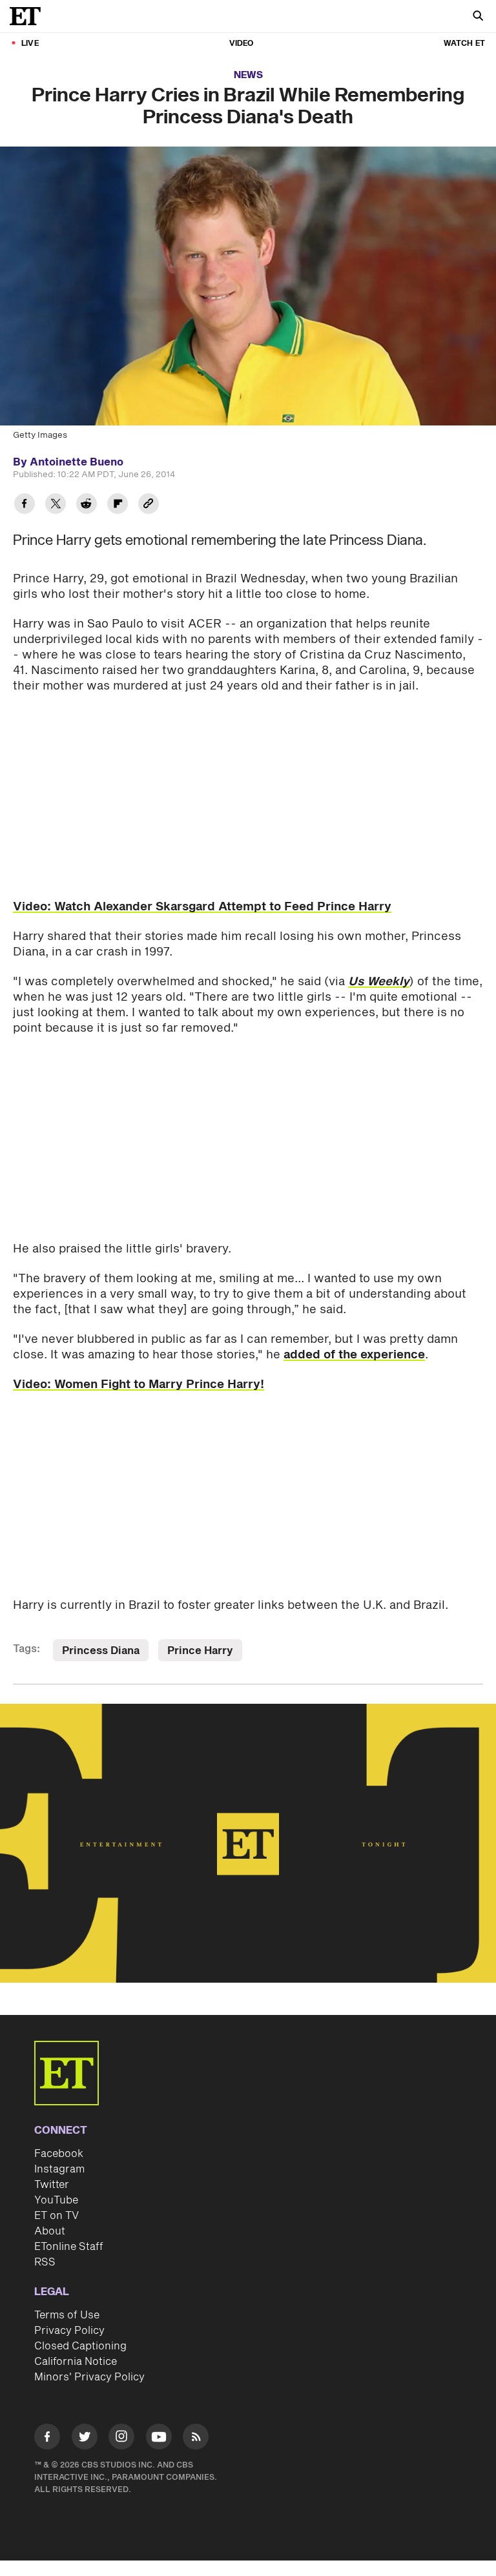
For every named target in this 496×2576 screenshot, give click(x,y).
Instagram (59, 2169)
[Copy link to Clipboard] (149, 505)
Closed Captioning (80, 2346)
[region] (248, 1843)
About (50, 2231)
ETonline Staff (69, 2247)
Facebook (59, 2154)
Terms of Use (67, 2315)
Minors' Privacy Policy (89, 2377)
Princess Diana (101, 1651)
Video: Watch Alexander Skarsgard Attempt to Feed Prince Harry (202, 907)
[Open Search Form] (478, 17)
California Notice (76, 2362)
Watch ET (464, 44)
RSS (45, 2262)
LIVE (30, 44)
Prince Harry (200, 1651)
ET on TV (57, 2216)
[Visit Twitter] (85, 2439)
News (248, 75)
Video (242, 44)
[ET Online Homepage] (29, 16)
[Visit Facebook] (47, 2439)
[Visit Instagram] (121, 2439)
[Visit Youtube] (159, 2437)
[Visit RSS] (196, 2439)
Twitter (52, 2185)
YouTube (56, 2200)
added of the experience (354, 1355)
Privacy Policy (69, 2331)
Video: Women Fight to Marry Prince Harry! (139, 1385)
